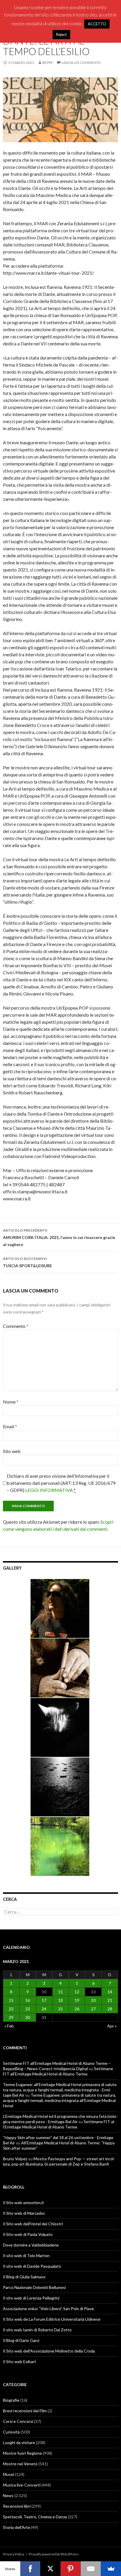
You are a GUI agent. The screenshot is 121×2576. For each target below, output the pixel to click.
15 (11, 2000)
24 (44, 2009)
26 (77, 2009)
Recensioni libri (17, 2506)
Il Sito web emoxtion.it (23, 2203)
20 (93, 2000)
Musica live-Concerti (22, 2485)
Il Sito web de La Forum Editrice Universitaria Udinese (52, 2319)
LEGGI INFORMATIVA (49, 1490)
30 (28, 2017)
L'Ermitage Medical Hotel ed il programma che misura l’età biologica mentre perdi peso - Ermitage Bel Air (60, 2119)
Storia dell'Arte (17, 2527)
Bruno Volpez (15, 2159)
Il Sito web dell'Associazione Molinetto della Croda (49, 2351)
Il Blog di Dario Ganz (21, 2340)
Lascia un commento (81, 63)
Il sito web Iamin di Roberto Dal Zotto (37, 2330)
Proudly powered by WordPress (54, 2554)
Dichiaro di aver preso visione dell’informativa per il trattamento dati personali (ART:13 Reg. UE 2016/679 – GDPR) (61, 1483)
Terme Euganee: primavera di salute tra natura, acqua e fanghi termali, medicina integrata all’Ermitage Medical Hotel (59, 2100)
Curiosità (11, 2432)
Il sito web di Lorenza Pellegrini (31, 2298)
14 (110, 1992)
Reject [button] (61, 34)
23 (28, 2009)
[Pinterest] (71, 2569)
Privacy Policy (14, 2554)
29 (11, 2017)
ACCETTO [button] (97, 24)
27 (93, 2009)
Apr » (112, 2026)
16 (28, 2000)
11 (60, 1992)
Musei (9, 2474)
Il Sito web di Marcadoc (24, 2213)
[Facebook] (30, 2569)
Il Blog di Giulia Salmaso (24, 2277)
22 (11, 2009)
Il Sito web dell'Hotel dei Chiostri (33, 2224)
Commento (16, 1326)
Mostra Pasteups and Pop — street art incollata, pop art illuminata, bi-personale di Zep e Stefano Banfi (59, 2161)
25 (60, 2009)
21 (110, 2000)
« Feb (9, 2026)
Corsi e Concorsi (18, 2421)
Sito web (12, 1451)
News (8, 2495)
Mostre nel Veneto (20, 2464)
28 (110, 2009)
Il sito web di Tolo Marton (26, 2256)
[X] (50, 2569)
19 (77, 2000)
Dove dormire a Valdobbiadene (31, 2245)
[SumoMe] (111, 2569)
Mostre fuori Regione (22, 2453)
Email (10, 1426)
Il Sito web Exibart (20, 2362)
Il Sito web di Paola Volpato (28, 2234)
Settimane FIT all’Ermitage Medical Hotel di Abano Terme (58, 2071)
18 (60, 2000)
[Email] (91, 2569)
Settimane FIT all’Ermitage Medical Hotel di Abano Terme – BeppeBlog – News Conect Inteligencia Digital (57, 2066)
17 (44, 2000)
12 (77, 1992)
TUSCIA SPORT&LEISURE (27, 1262)
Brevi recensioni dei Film (25, 2411)
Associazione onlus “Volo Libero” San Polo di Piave (48, 2309)
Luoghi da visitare (19, 2442)
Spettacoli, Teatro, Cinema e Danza (35, 2517)
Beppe (48, 63)
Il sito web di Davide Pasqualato (32, 2266)
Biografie (11, 2400)
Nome (11, 1402)
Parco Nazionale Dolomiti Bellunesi (34, 2287)
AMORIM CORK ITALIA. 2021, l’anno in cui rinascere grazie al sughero (59, 1238)
